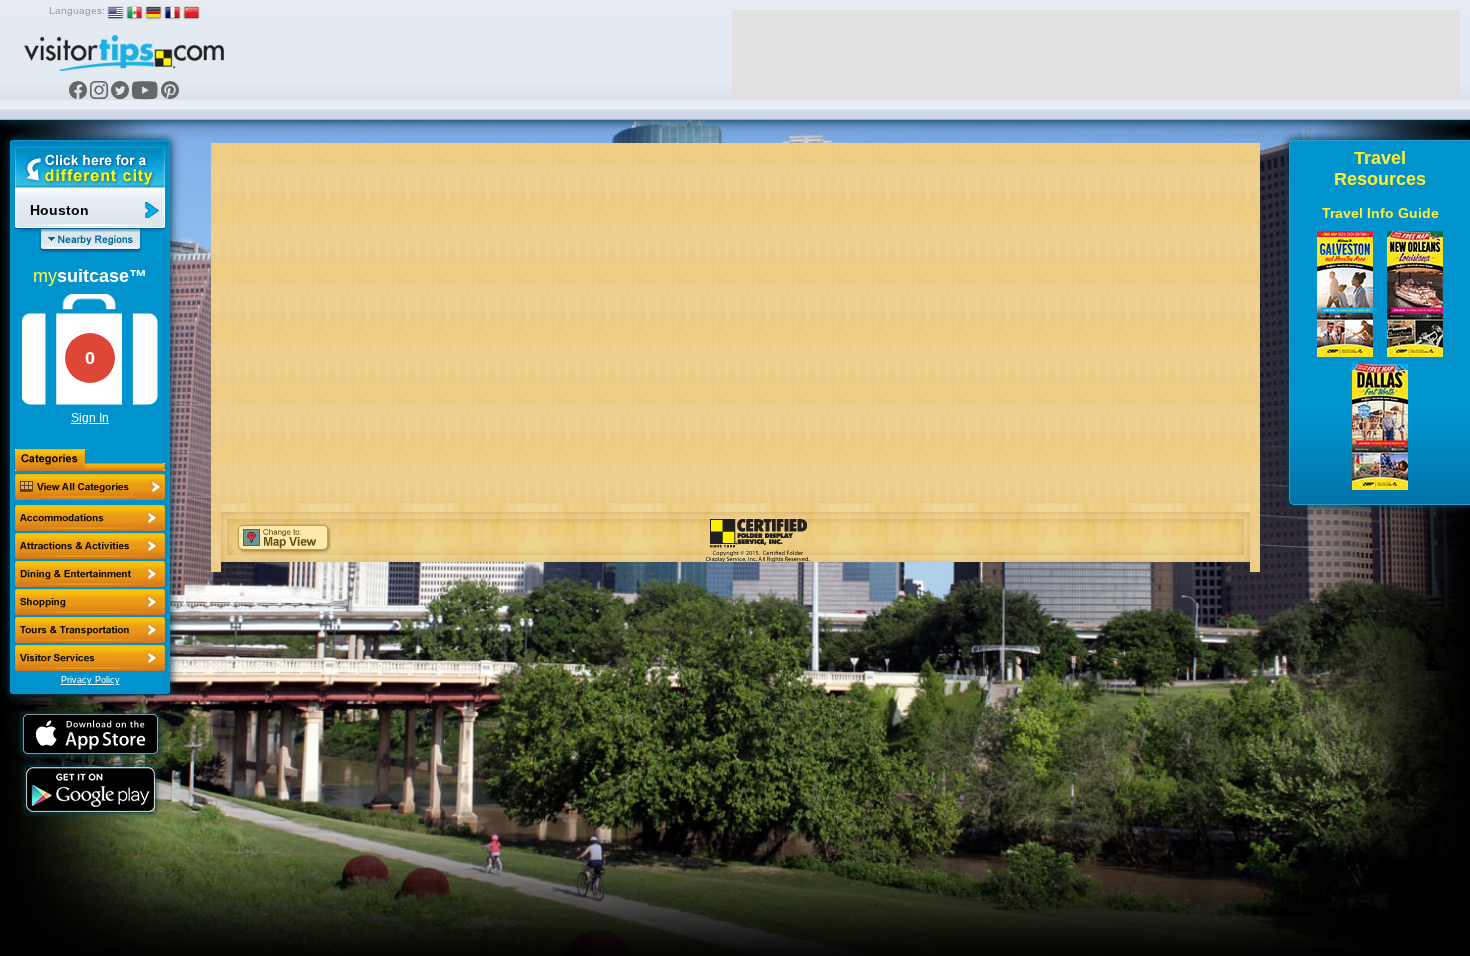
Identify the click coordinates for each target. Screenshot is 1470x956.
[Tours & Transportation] (90, 630)
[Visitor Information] (90, 658)
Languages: (77, 10)
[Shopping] (90, 602)
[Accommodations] (90, 518)
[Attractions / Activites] (90, 546)
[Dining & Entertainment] (90, 574)
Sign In (90, 418)
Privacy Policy (90, 680)
